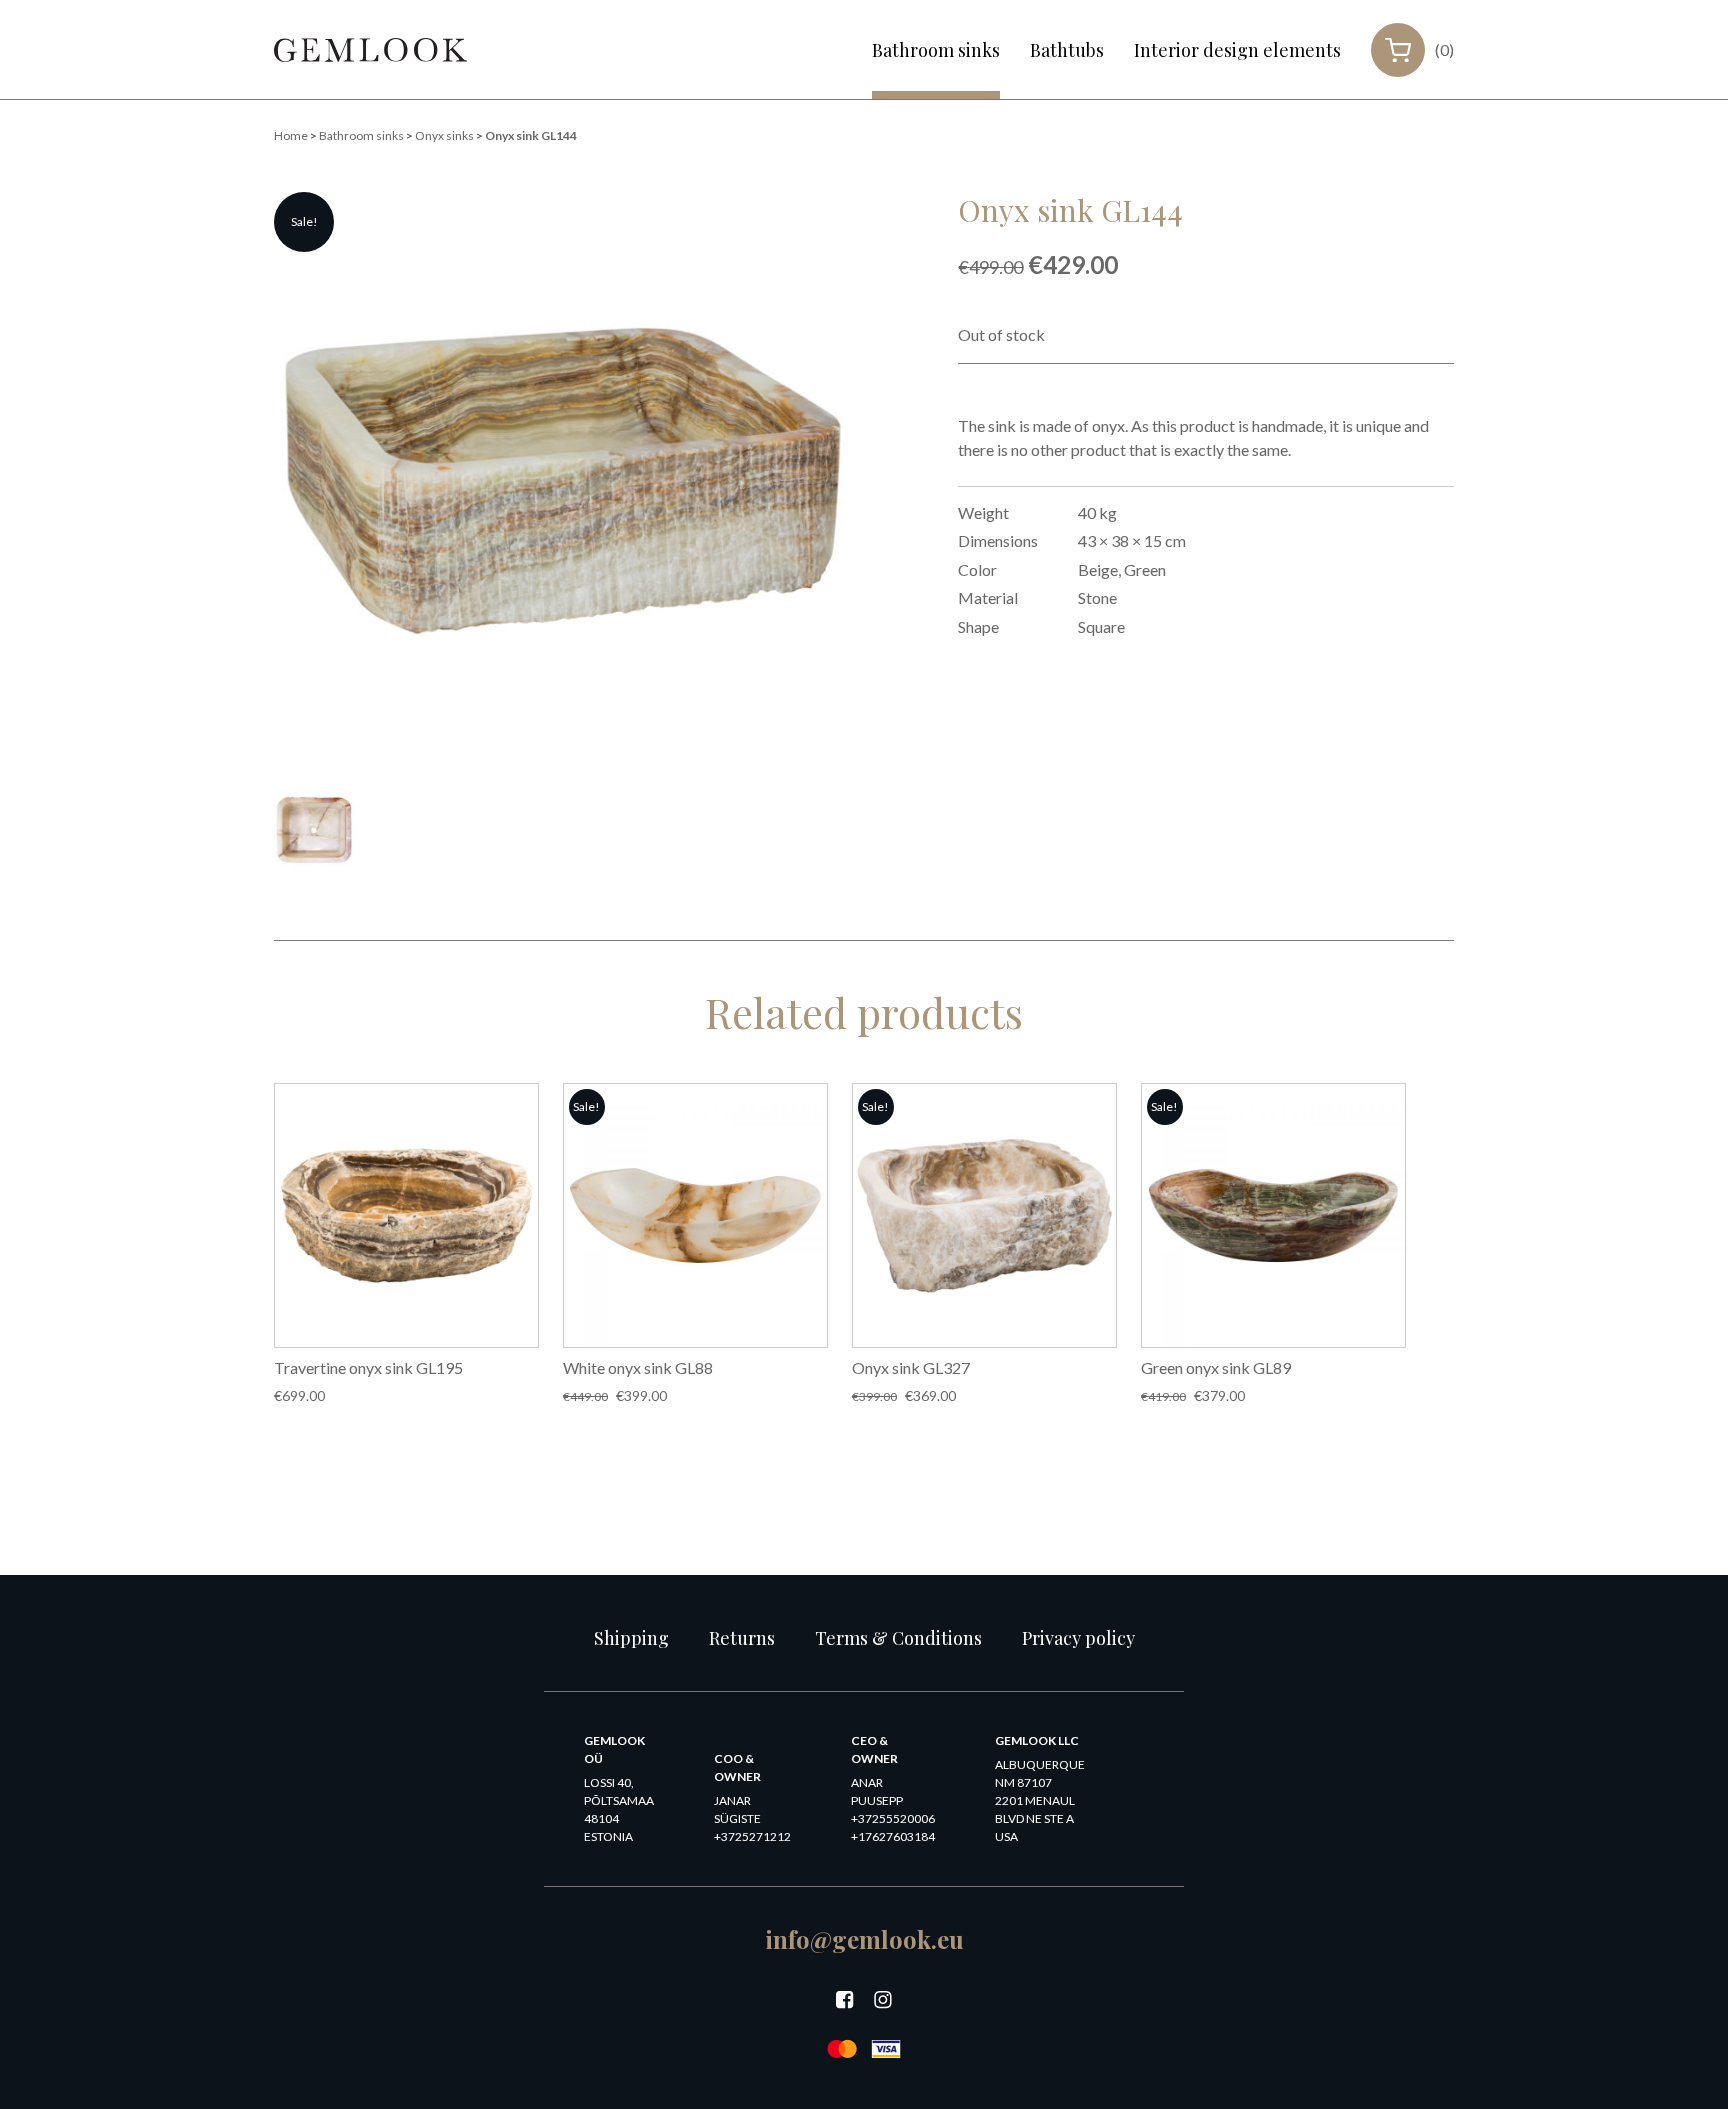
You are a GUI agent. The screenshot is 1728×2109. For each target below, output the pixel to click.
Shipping (631, 1638)
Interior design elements (1237, 50)
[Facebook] (845, 2000)
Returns (742, 1638)
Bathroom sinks (936, 50)
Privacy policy (1078, 1638)
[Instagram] (883, 2000)
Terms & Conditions (898, 1638)
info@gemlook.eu (864, 1939)
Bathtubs (1067, 50)
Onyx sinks (444, 135)
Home (291, 135)
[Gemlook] (370, 50)
